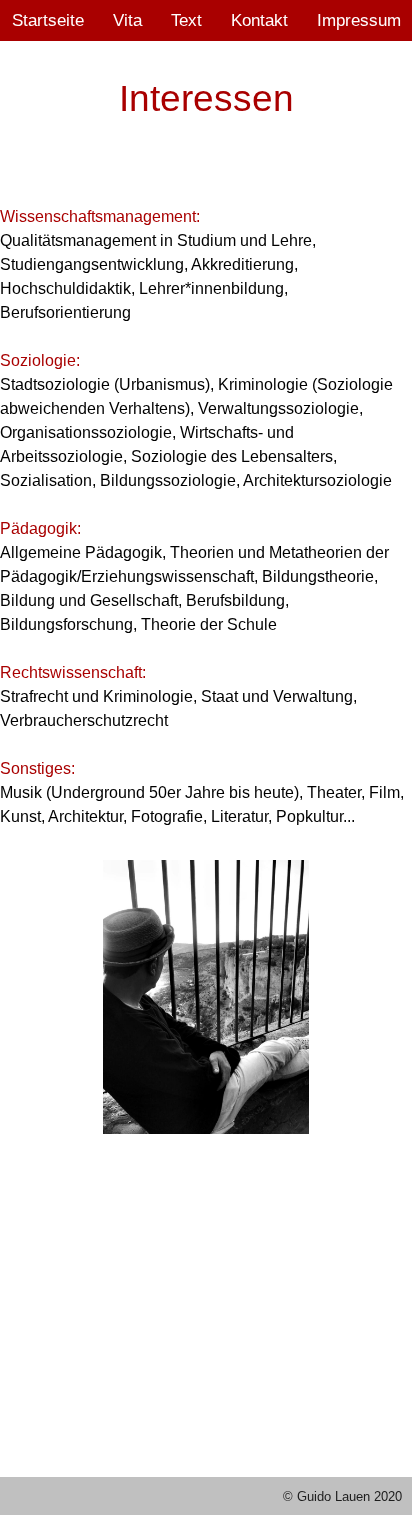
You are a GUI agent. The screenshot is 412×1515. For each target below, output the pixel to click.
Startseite (48, 20)
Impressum (359, 20)
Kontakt (259, 20)
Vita (127, 20)
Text (186, 20)
